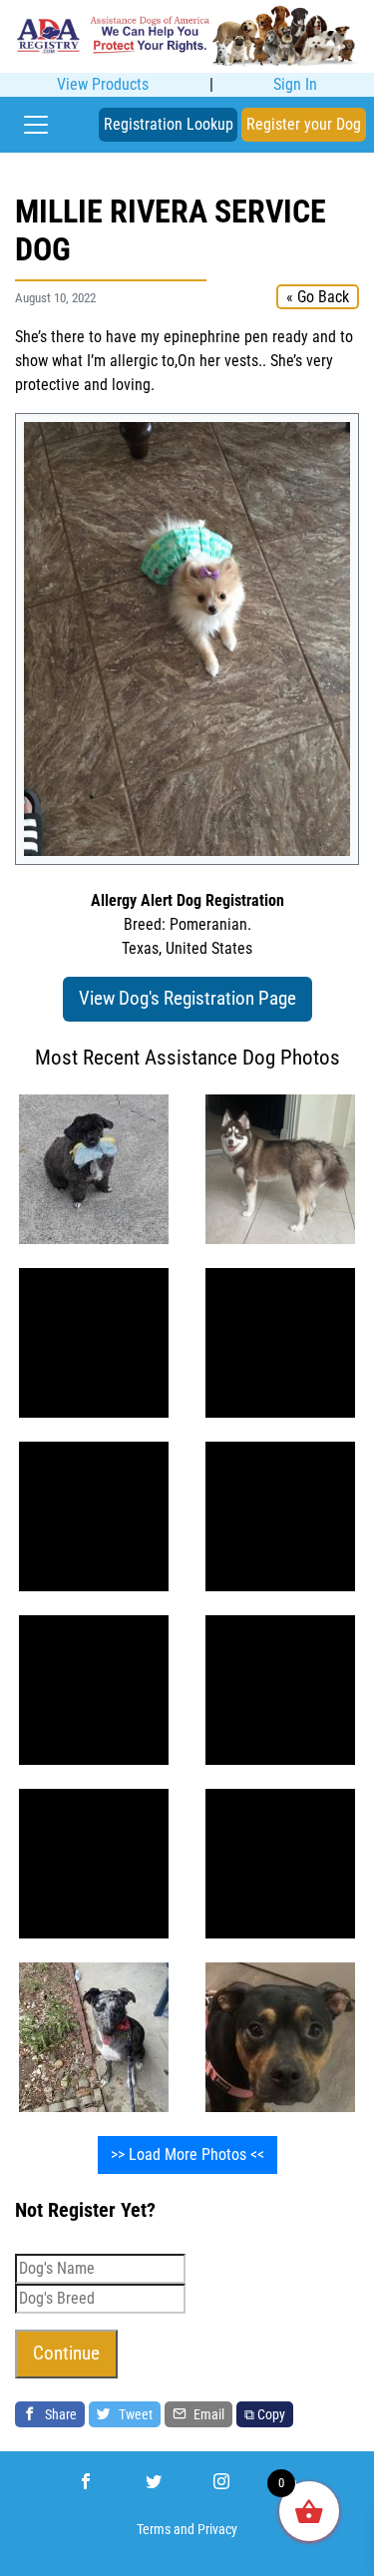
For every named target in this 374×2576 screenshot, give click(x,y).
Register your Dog (304, 124)
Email (207, 2414)
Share (59, 2414)
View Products (103, 84)
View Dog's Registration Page (187, 998)
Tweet (134, 2414)
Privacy (217, 2530)
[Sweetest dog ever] (94, 2036)
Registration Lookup (169, 124)
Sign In (295, 84)
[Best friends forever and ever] (94, 1341)
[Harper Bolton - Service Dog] (280, 2036)
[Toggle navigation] (36, 125)
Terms (154, 2530)
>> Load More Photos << (187, 2154)
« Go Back (318, 297)
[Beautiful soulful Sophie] (94, 1515)
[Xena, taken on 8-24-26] (280, 1168)
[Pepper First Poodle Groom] (94, 1168)
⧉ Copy (265, 2414)
